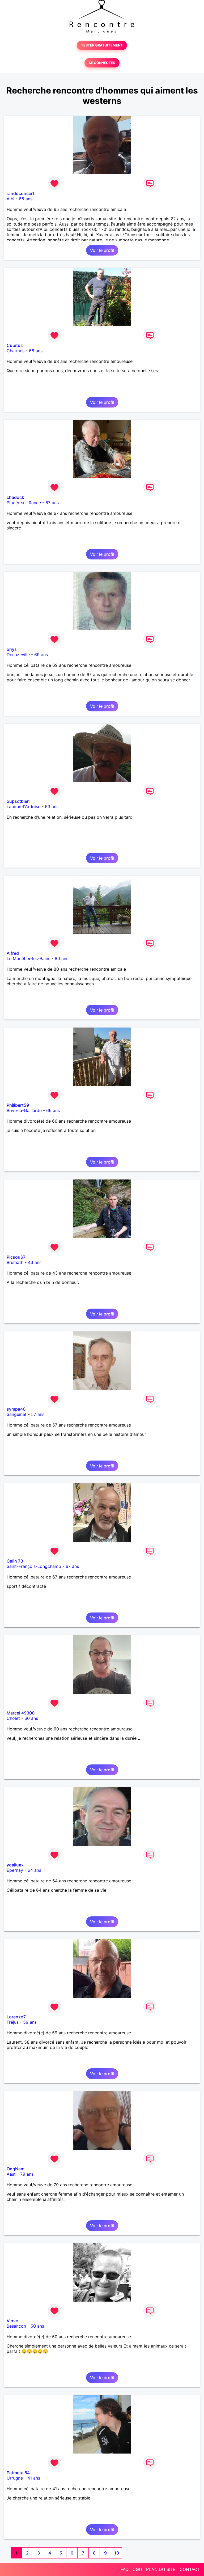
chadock (15, 497)
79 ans (27, 2174)
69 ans (41, 655)
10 (117, 2553)
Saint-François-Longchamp (34, 1566)
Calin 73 (15, 1561)
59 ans (30, 2022)
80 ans (61, 958)
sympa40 (16, 1409)
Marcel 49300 (21, 1713)
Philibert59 (18, 1105)
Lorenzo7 (16, 2017)
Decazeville (18, 655)
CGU (137, 2569)
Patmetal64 (18, 2473)
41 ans (34, 2478)
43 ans (35, 1262)
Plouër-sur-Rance (24, 503)
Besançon (16, 2326)
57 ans (38, 1414)
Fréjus (13, 2022)
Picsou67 (16, 1257)
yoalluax (15, 1865)
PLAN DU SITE (161, 2569)
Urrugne (15, 2478)
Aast (11, 2174)
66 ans (53, 1110)
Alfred (13, 953)
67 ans (52, 503)
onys (12, 649)
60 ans (31, 1718)
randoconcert (21, 193)
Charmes (16, 351)
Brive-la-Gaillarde (24, 1110)
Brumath (15, 1262)
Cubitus (15, 345)
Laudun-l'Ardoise (24, 807)
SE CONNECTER (102, 63)
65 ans (26, 199)
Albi (10, 199)
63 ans (52, 807)
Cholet (13, 1718)
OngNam (16, 2169)
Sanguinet (17, 1414)
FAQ (125, 2569)
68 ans (36, 351)
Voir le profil (102, 250)
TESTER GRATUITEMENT (102, 45)
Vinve (12, 2321)
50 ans (37, 2326)
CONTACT (190, 2569)
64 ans (34, 1870)
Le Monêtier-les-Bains (28, 958)
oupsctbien (18, 801)
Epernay (15, 1870)
